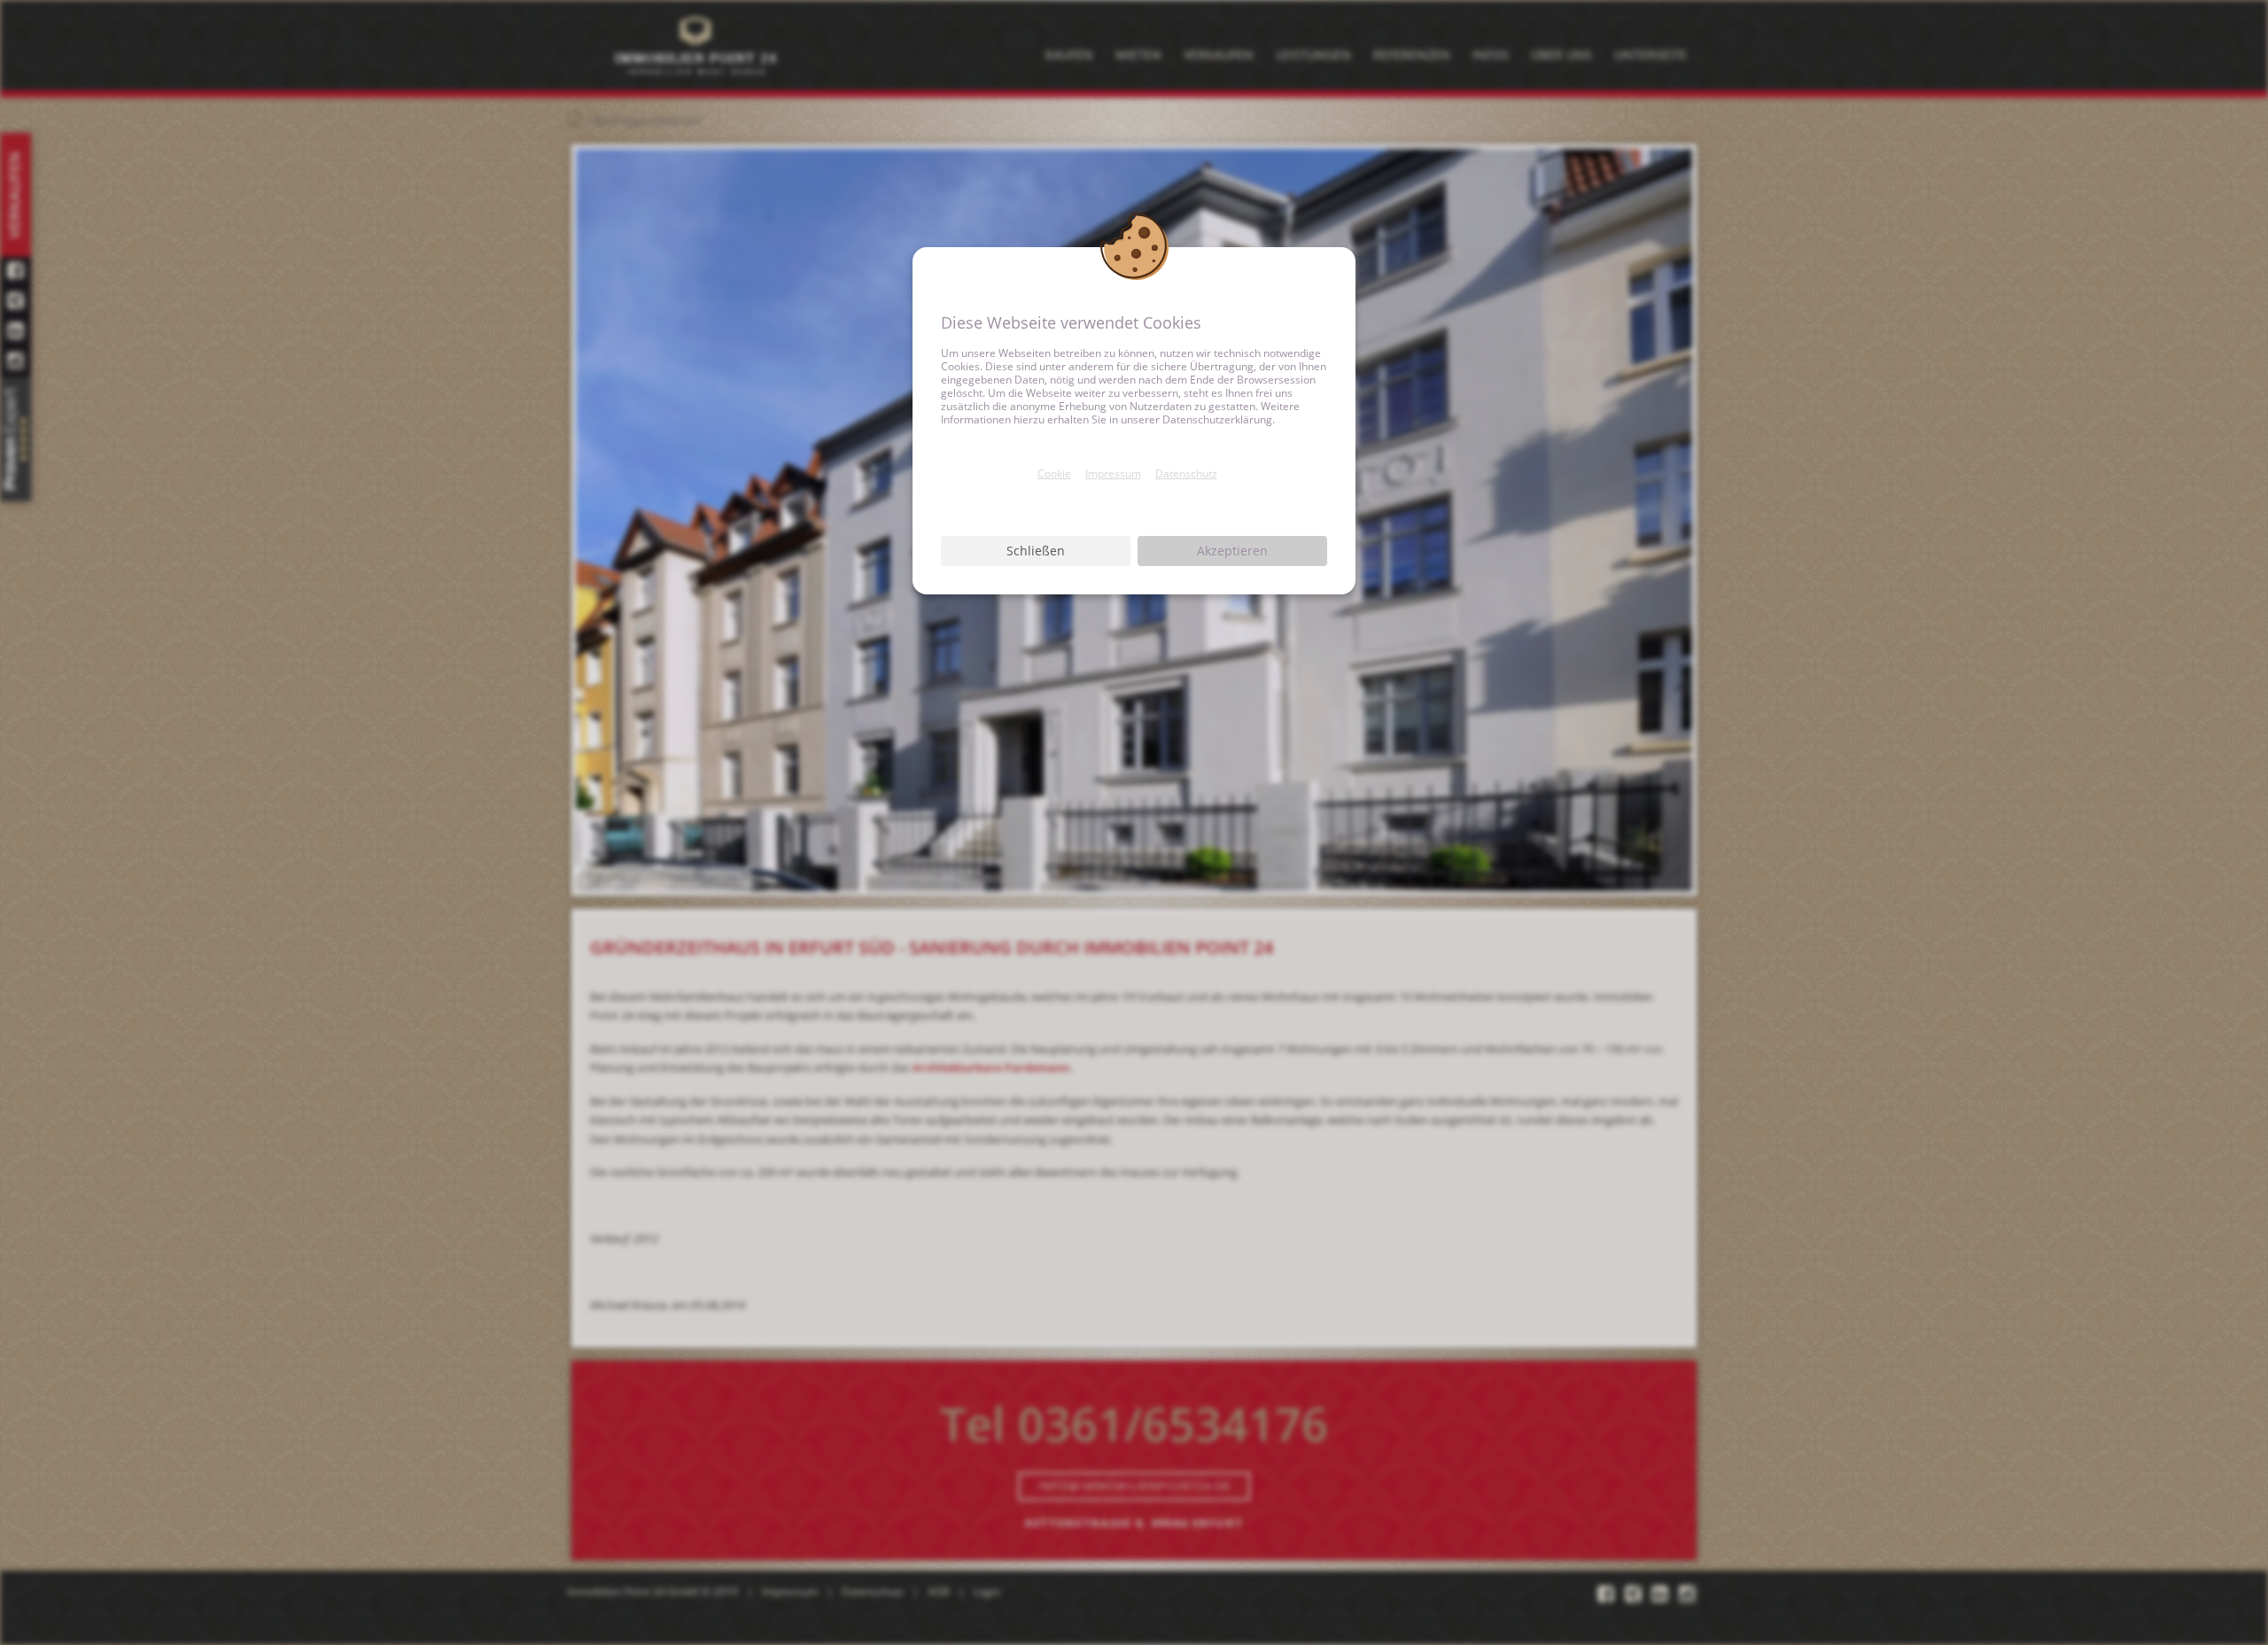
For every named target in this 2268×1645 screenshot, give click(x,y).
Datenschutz (1186, 473)
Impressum (1113, 473)
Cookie (1054, 473)
